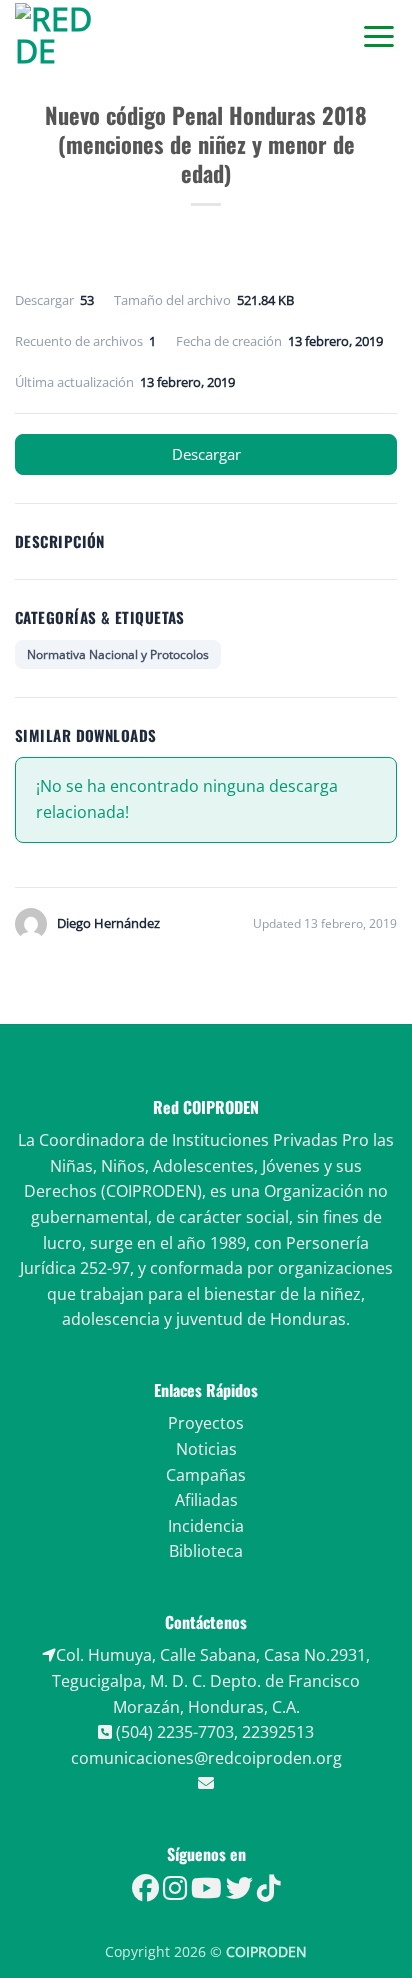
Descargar (206, 454)
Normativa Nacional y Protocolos (118, 654)
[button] (379, 35)
